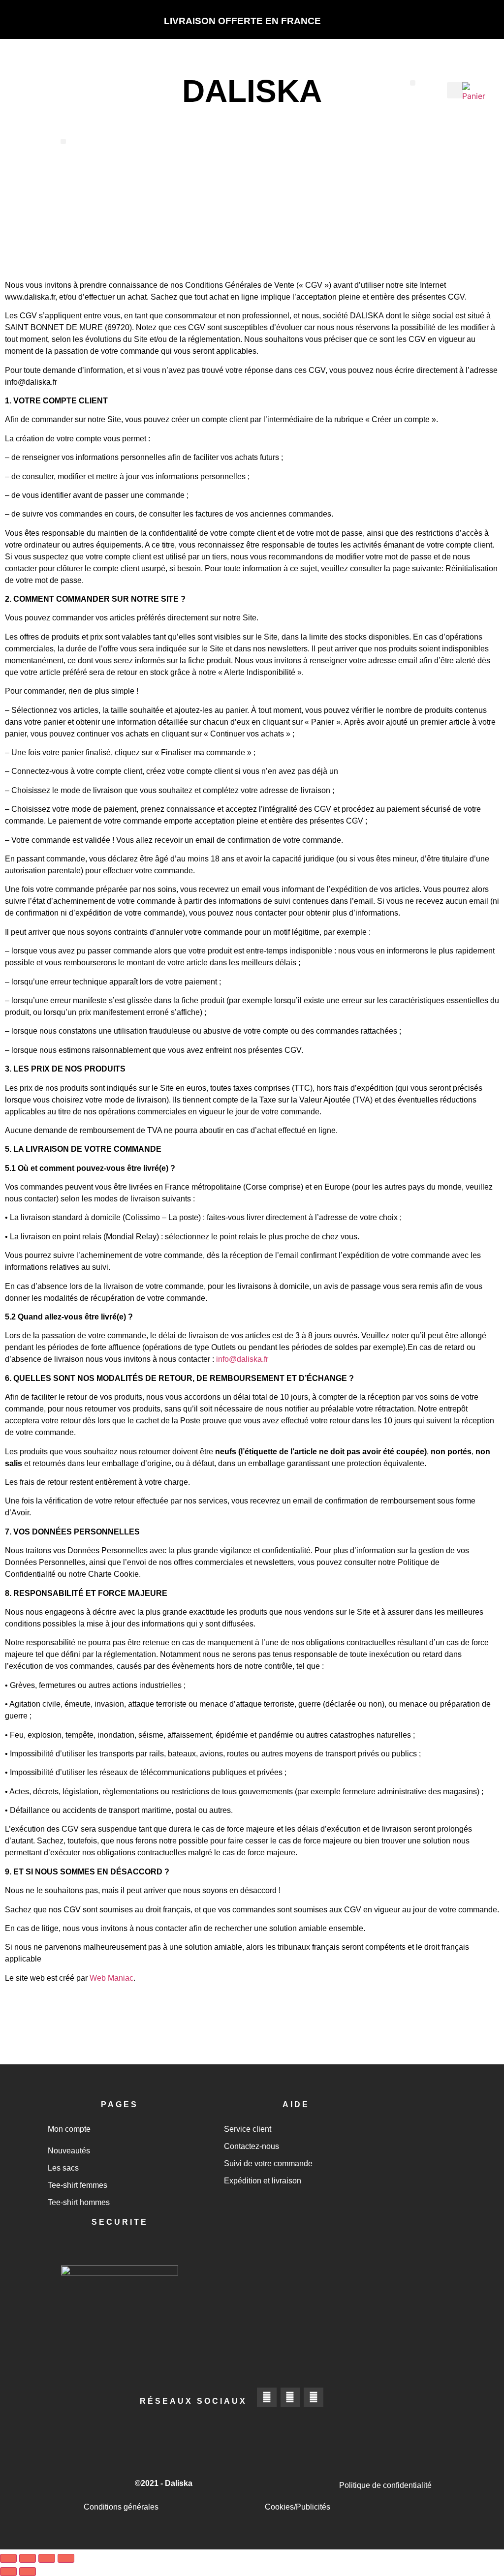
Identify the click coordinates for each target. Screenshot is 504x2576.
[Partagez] (47, 2558)
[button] (413, 83)
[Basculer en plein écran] (28, 2558)
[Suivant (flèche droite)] (28, 2572)
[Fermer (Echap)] (66, 2558)
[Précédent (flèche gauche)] (8, 2572)
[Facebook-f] (267, 2397)
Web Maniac (111, 1978)
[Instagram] (290, 2397)
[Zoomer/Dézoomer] (8, 2558)
